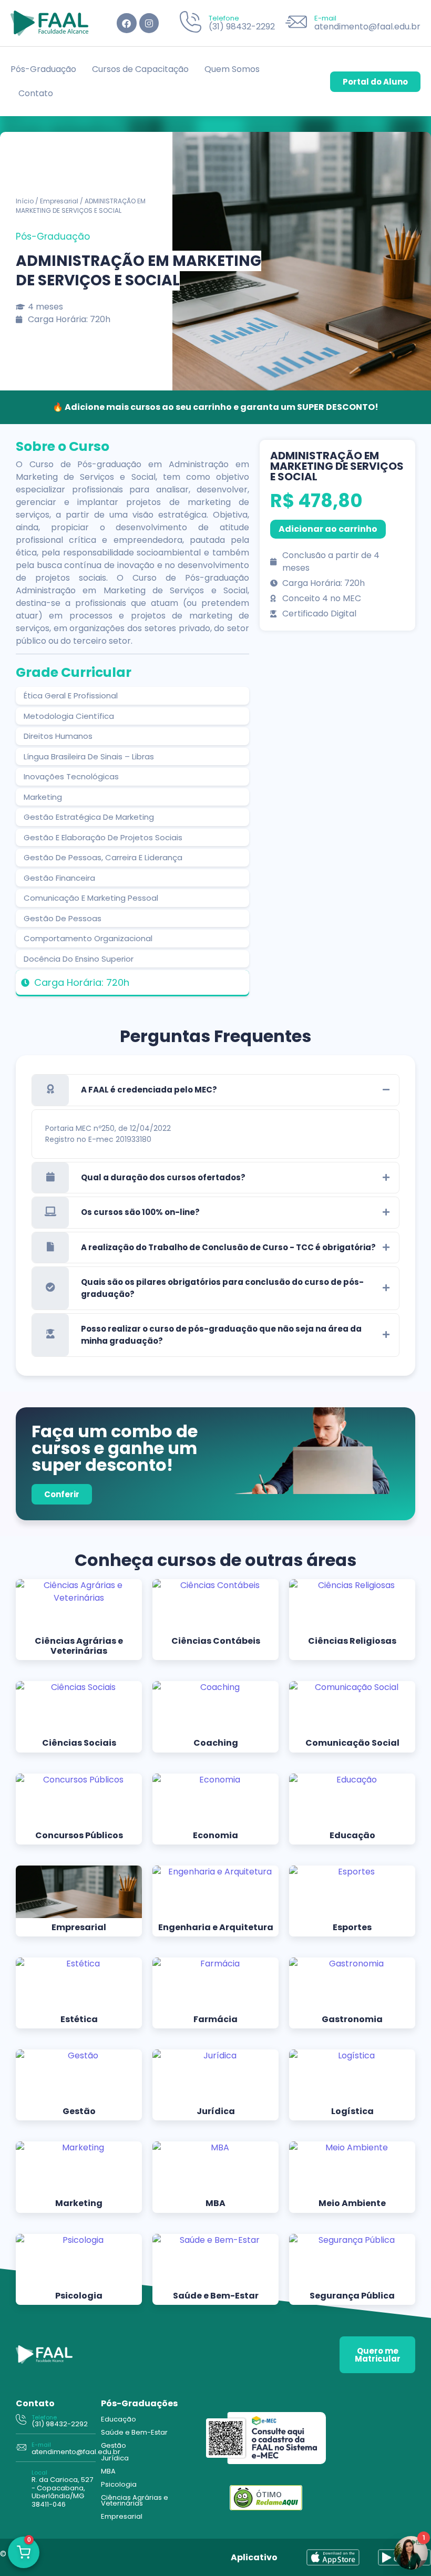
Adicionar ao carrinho (328, 529)
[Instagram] (149, 23)
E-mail (325, 18)
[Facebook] (126, 23)
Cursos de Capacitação (140, 69)
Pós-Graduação (43, 69)
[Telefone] (191, 23)
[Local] (21, 2488)
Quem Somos (232, 69)
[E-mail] (296, 23)
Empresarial (59, 201)
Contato (36, 93)
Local (39, 2472)
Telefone (224, 18)
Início (25, 201)
